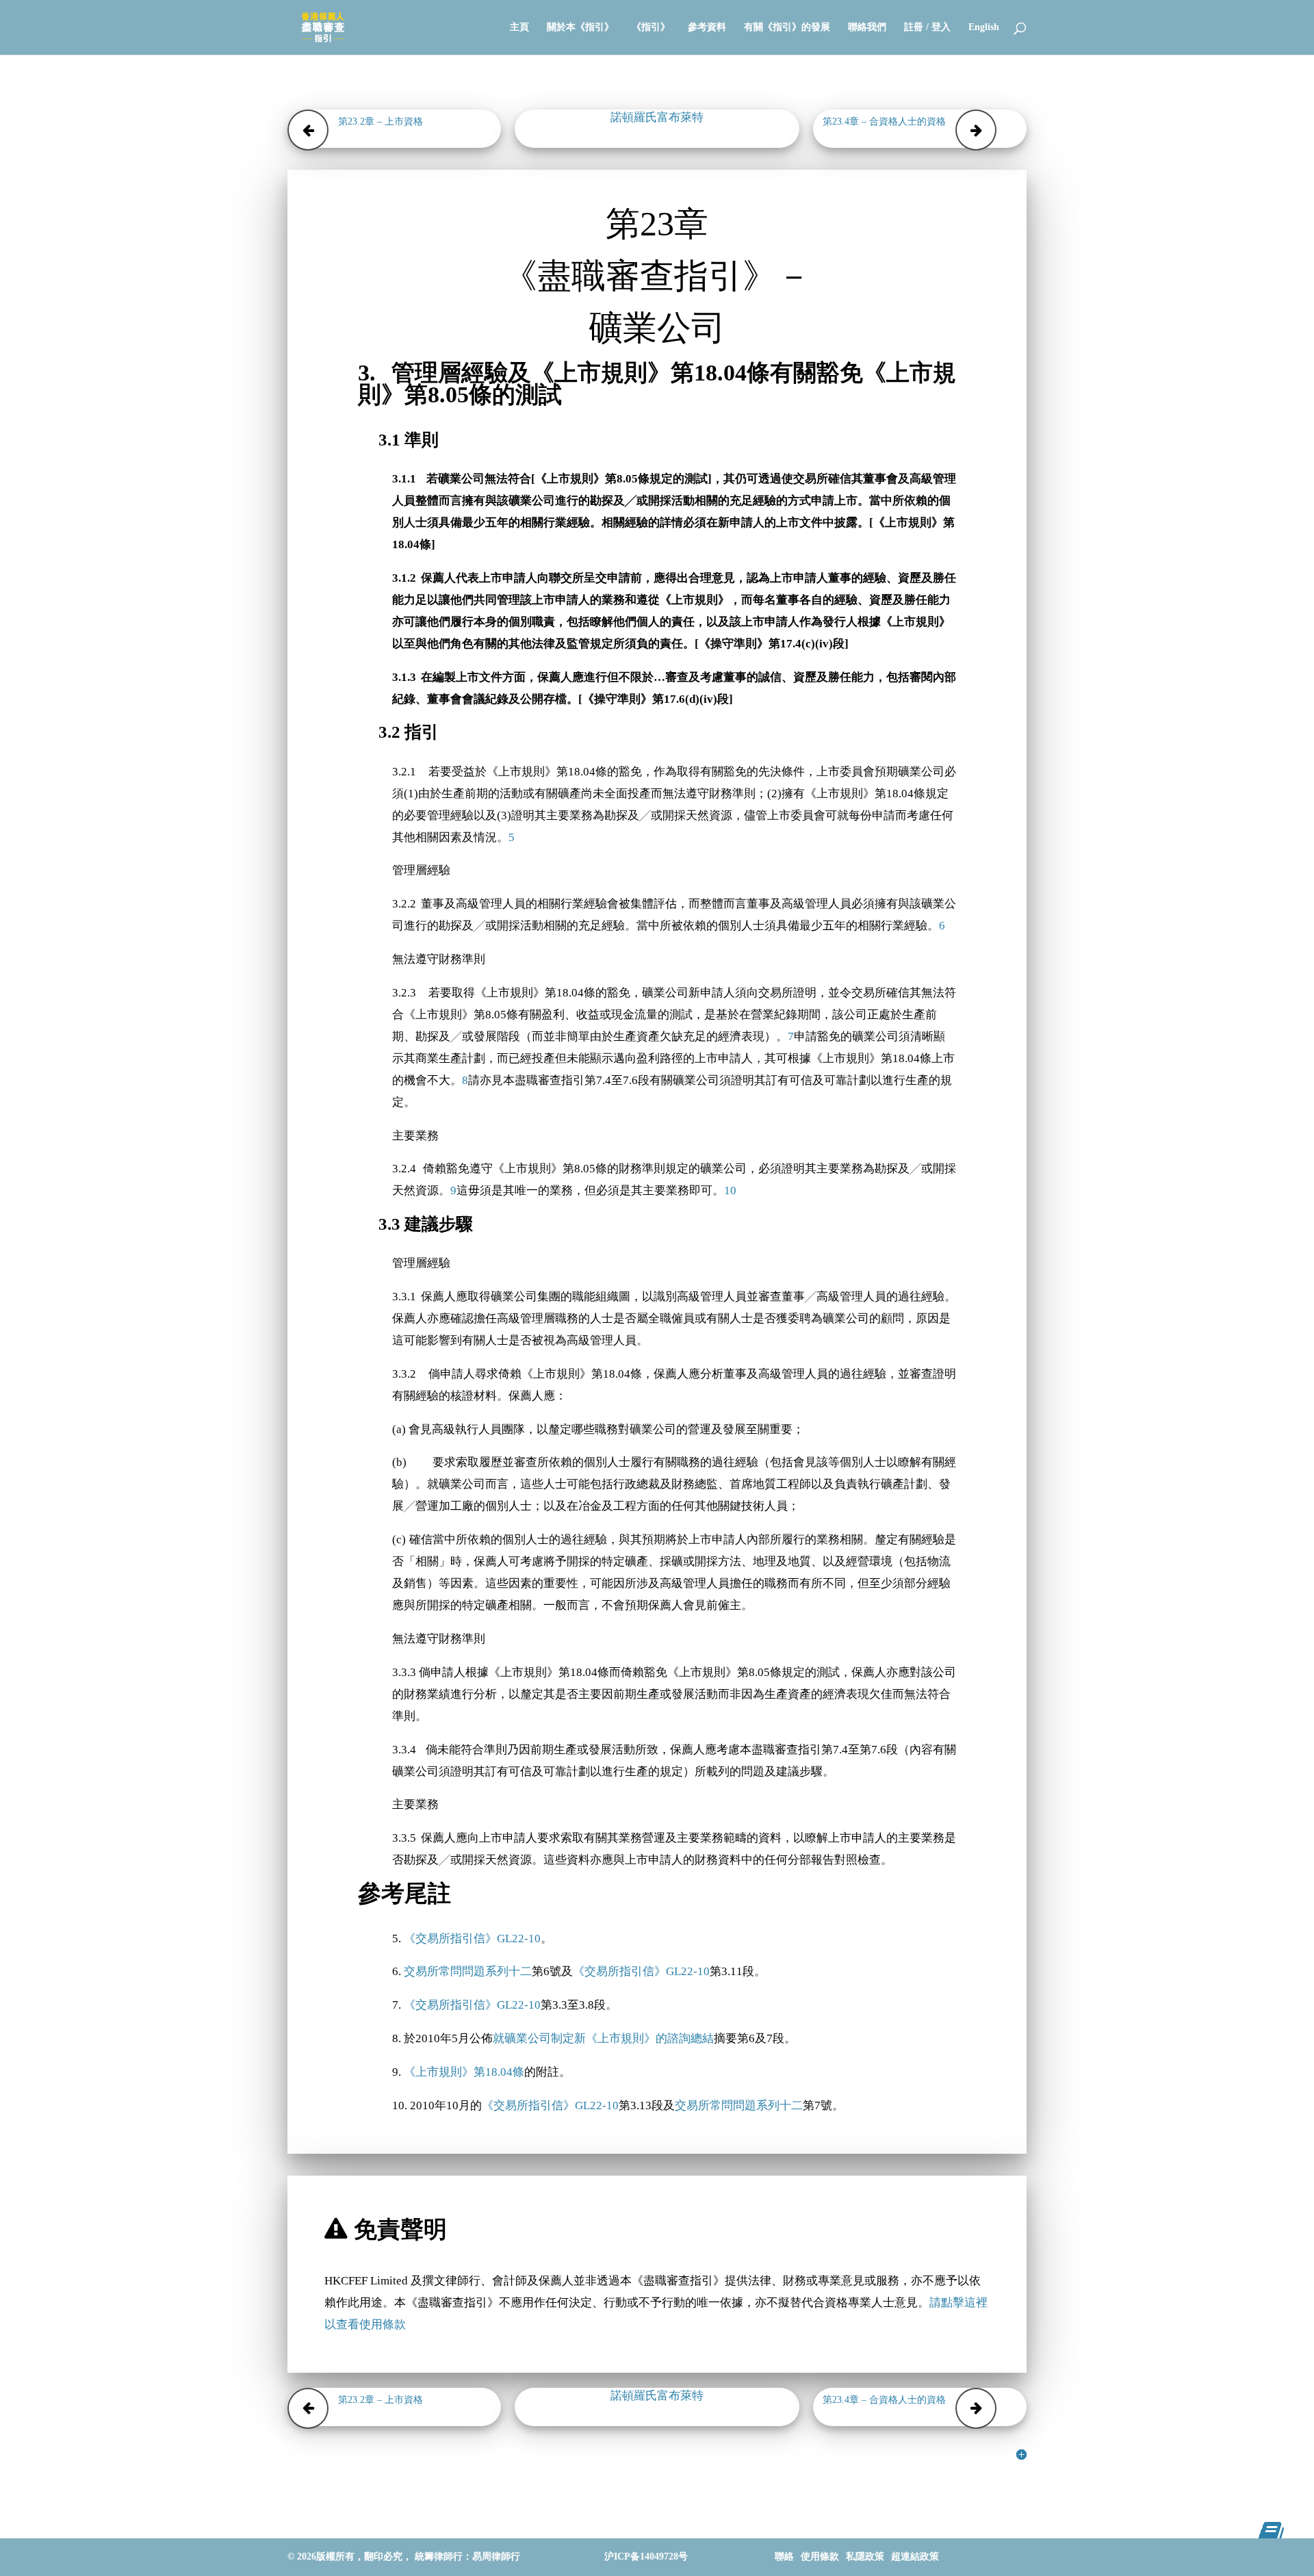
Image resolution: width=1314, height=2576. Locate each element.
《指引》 (651, 27)
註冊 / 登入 (927, 27)
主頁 (519, 27)
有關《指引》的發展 (787, 27)
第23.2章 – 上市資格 (381, 121)
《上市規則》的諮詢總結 (650, 2038)
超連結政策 (915, 2556)
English (984, 27)
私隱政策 (865, 2556)
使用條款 (820, 2556)
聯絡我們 (867, 27)
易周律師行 (496, 2556)
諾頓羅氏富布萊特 (657, 117)
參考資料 (707, 27)
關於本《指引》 (580, 27)
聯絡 (784, 2556)
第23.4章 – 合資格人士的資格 (884, 121)
